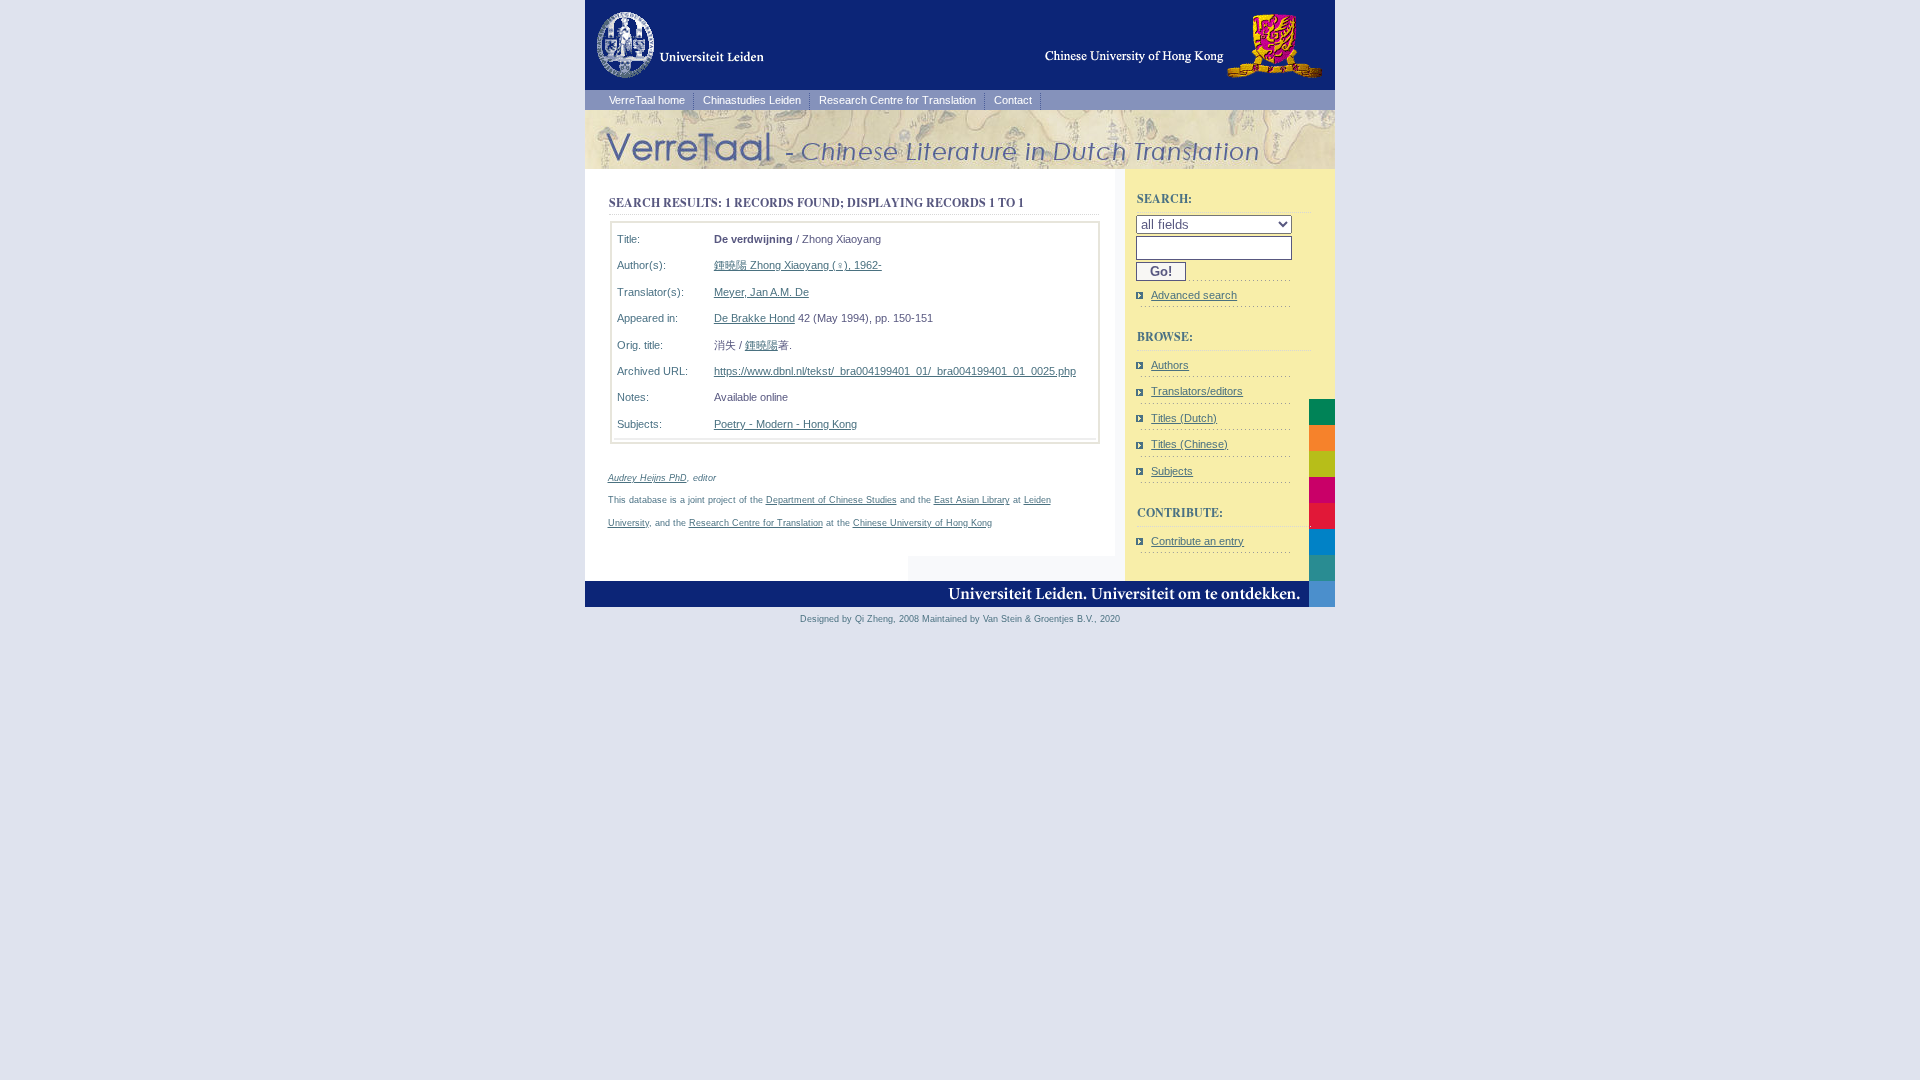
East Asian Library (972, 500)
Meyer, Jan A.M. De (761, 292)
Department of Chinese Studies (831, 500)
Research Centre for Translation (897, 100)
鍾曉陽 (761, 345)
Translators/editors (1197, 391)
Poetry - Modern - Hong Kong (785, 424)
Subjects (1172, 471)
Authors (1170, 365)
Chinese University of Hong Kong (922, 523)
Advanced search (1194, 295)
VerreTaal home (647, 100)
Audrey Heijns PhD (647, 478)
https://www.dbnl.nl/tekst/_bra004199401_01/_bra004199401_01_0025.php (895, 371)
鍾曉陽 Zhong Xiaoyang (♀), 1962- (798, 265)
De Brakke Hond (754, 318)
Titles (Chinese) (1189, 444)
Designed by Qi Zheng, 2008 (859, 619)
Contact (1013, 100)
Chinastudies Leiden (752, 100)
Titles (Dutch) (1184, 418)
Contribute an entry (1197, 541)
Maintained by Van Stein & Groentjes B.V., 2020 (1021, 619)
